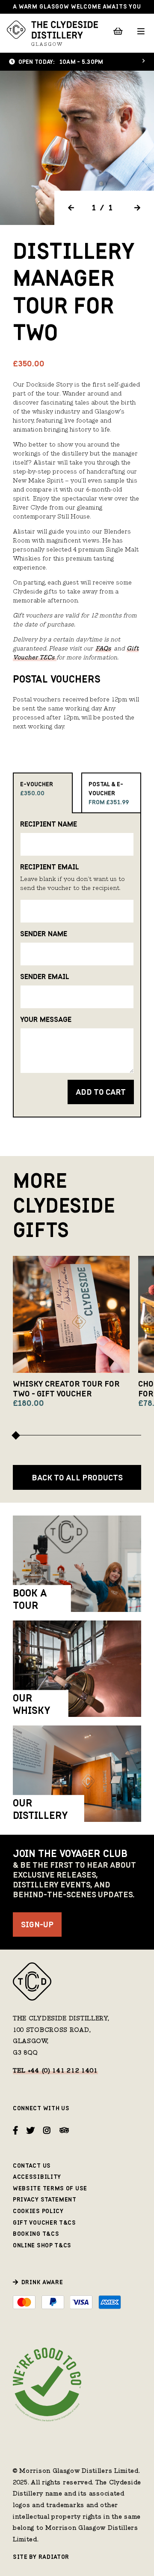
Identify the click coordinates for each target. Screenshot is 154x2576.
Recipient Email (50, 867)
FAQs (103, 649)
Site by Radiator (41, 2557)
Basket (118, 31)
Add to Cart (101, 1092)
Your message (46, 1019)
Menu (141, 31)
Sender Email (45, 976)
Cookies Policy (38, 2211)
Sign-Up (37, 1925)
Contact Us (32, 2166)
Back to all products (77, 1478)
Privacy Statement (45, 2200)
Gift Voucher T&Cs (44, 2223)
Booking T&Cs (36, 2234)
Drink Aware (42, 2282)
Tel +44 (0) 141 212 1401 (55, 2071)
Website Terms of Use (50, 2188)
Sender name (44, 934)
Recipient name (49, 824)
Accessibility (37, 2177)
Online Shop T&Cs (42, 2245)
